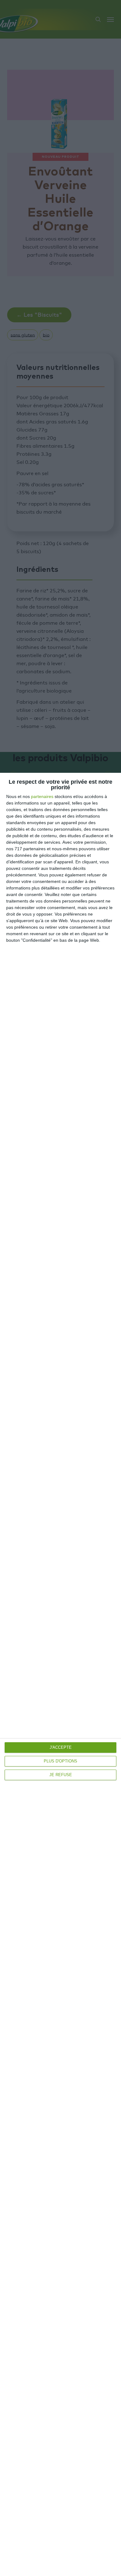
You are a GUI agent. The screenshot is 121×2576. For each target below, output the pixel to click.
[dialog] (60, 1674)
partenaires (42, 796)
